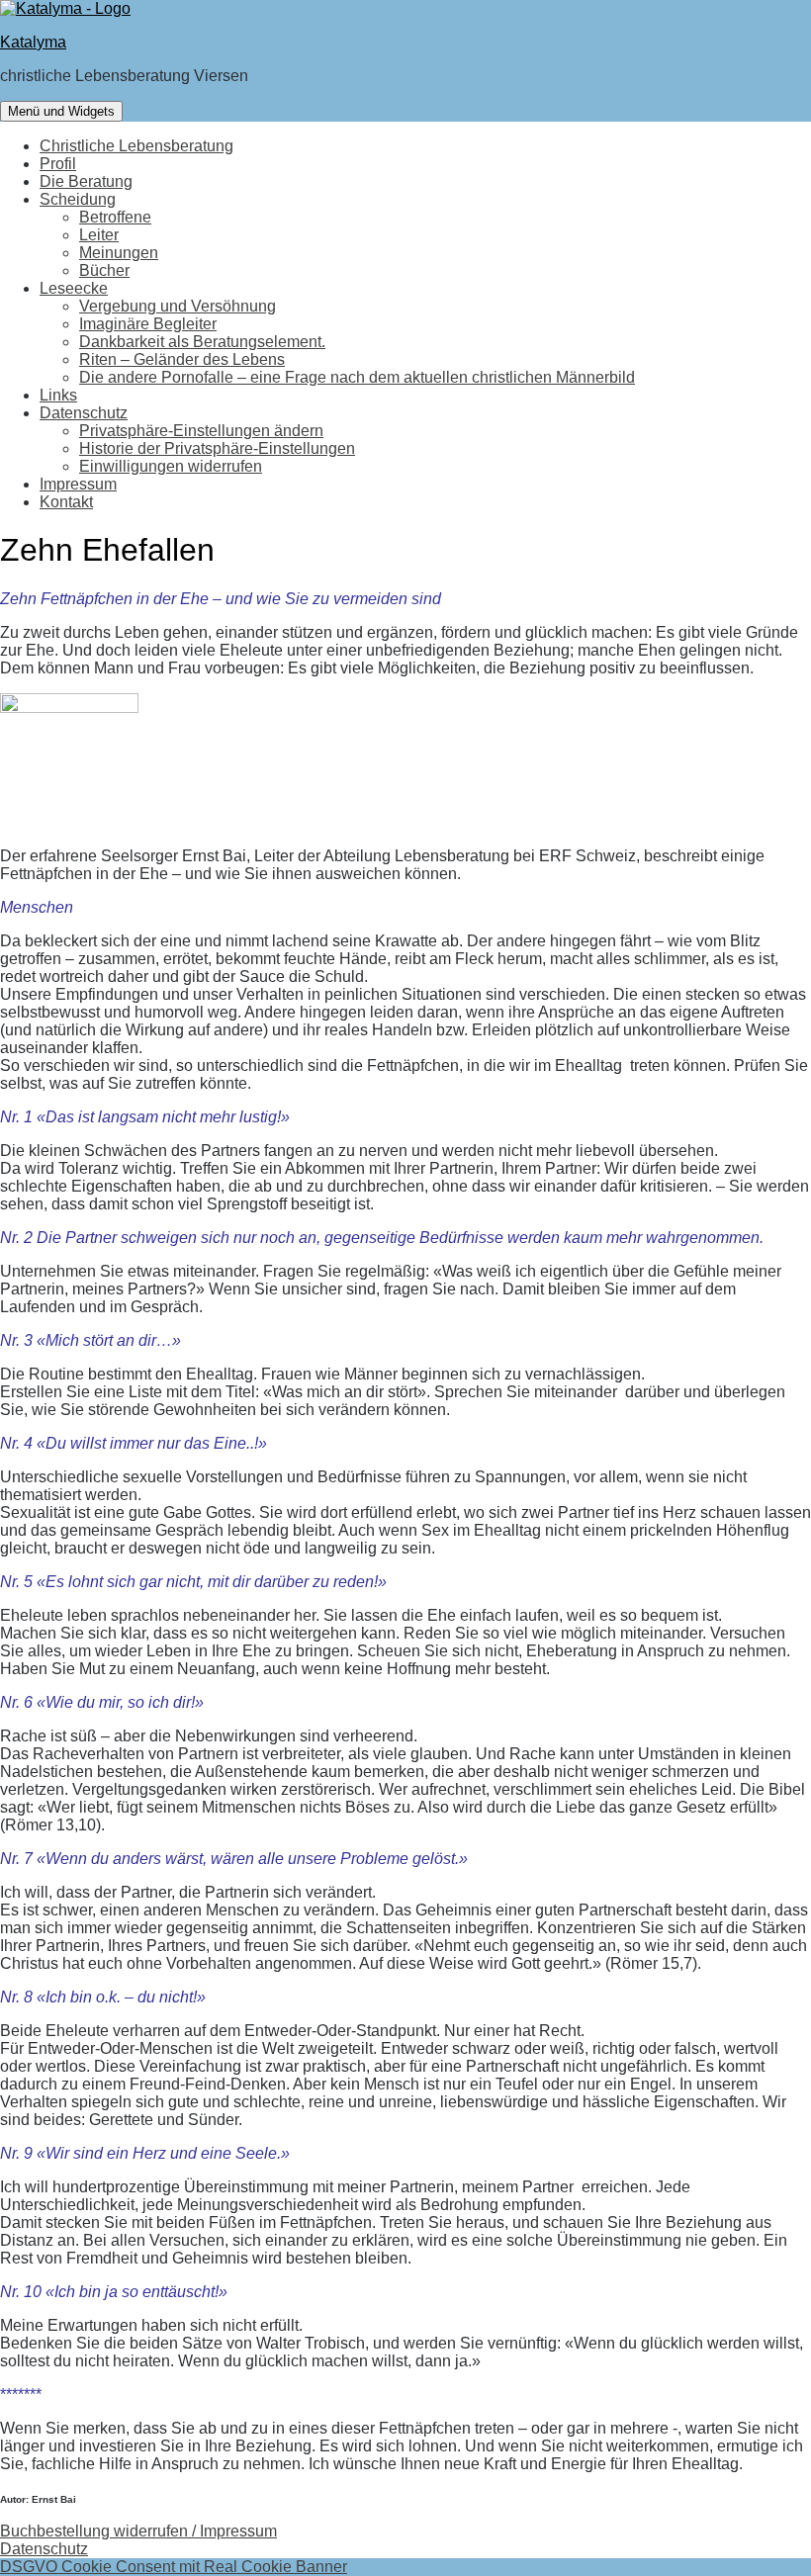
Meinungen (119, 253)
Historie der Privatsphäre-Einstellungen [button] (217, 448)
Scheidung (78, 199)
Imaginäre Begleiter (148, 324)
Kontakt (66, 502)
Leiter (99, 235)
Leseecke (74, 288)
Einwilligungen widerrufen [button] (171, 466)
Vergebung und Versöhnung (178, 306)
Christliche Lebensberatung (136, 146)
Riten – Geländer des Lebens (182, 359)
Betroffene (115, 217)
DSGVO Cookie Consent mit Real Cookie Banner (174, 2567)
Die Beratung (86, 181)
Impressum (78, 484)
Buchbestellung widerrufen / (100, 2531)
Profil (58, 164)
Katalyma (33, 42)
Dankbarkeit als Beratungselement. (202, 342)
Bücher (104, 270)
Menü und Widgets (61, 111)
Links (58, 395)
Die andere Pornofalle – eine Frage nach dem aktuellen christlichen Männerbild (357, 377)
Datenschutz (84, 413)
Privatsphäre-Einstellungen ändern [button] (201, 431)
